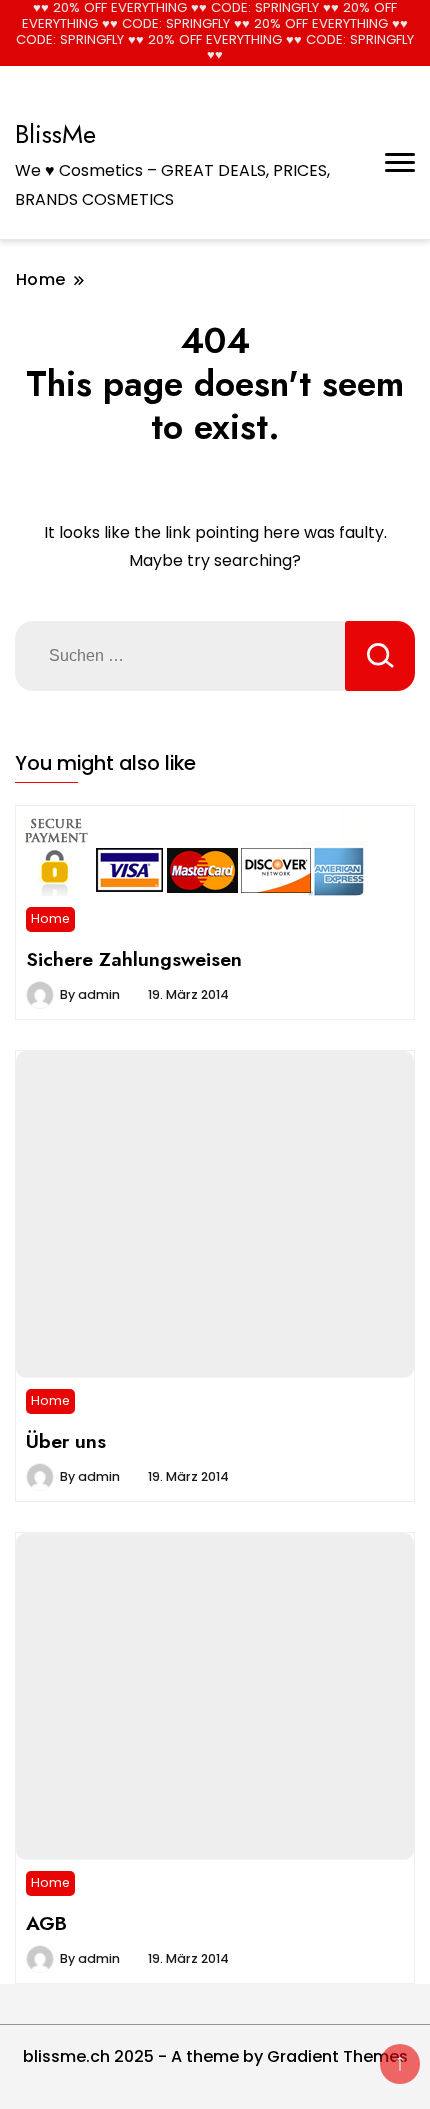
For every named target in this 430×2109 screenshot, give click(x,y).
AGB (46, 1923)
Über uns (66, 1441)
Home (50, 918)
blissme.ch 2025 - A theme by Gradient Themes (215, 2056)
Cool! (354, 32)
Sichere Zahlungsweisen (134, 959)
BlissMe (55, 134)
